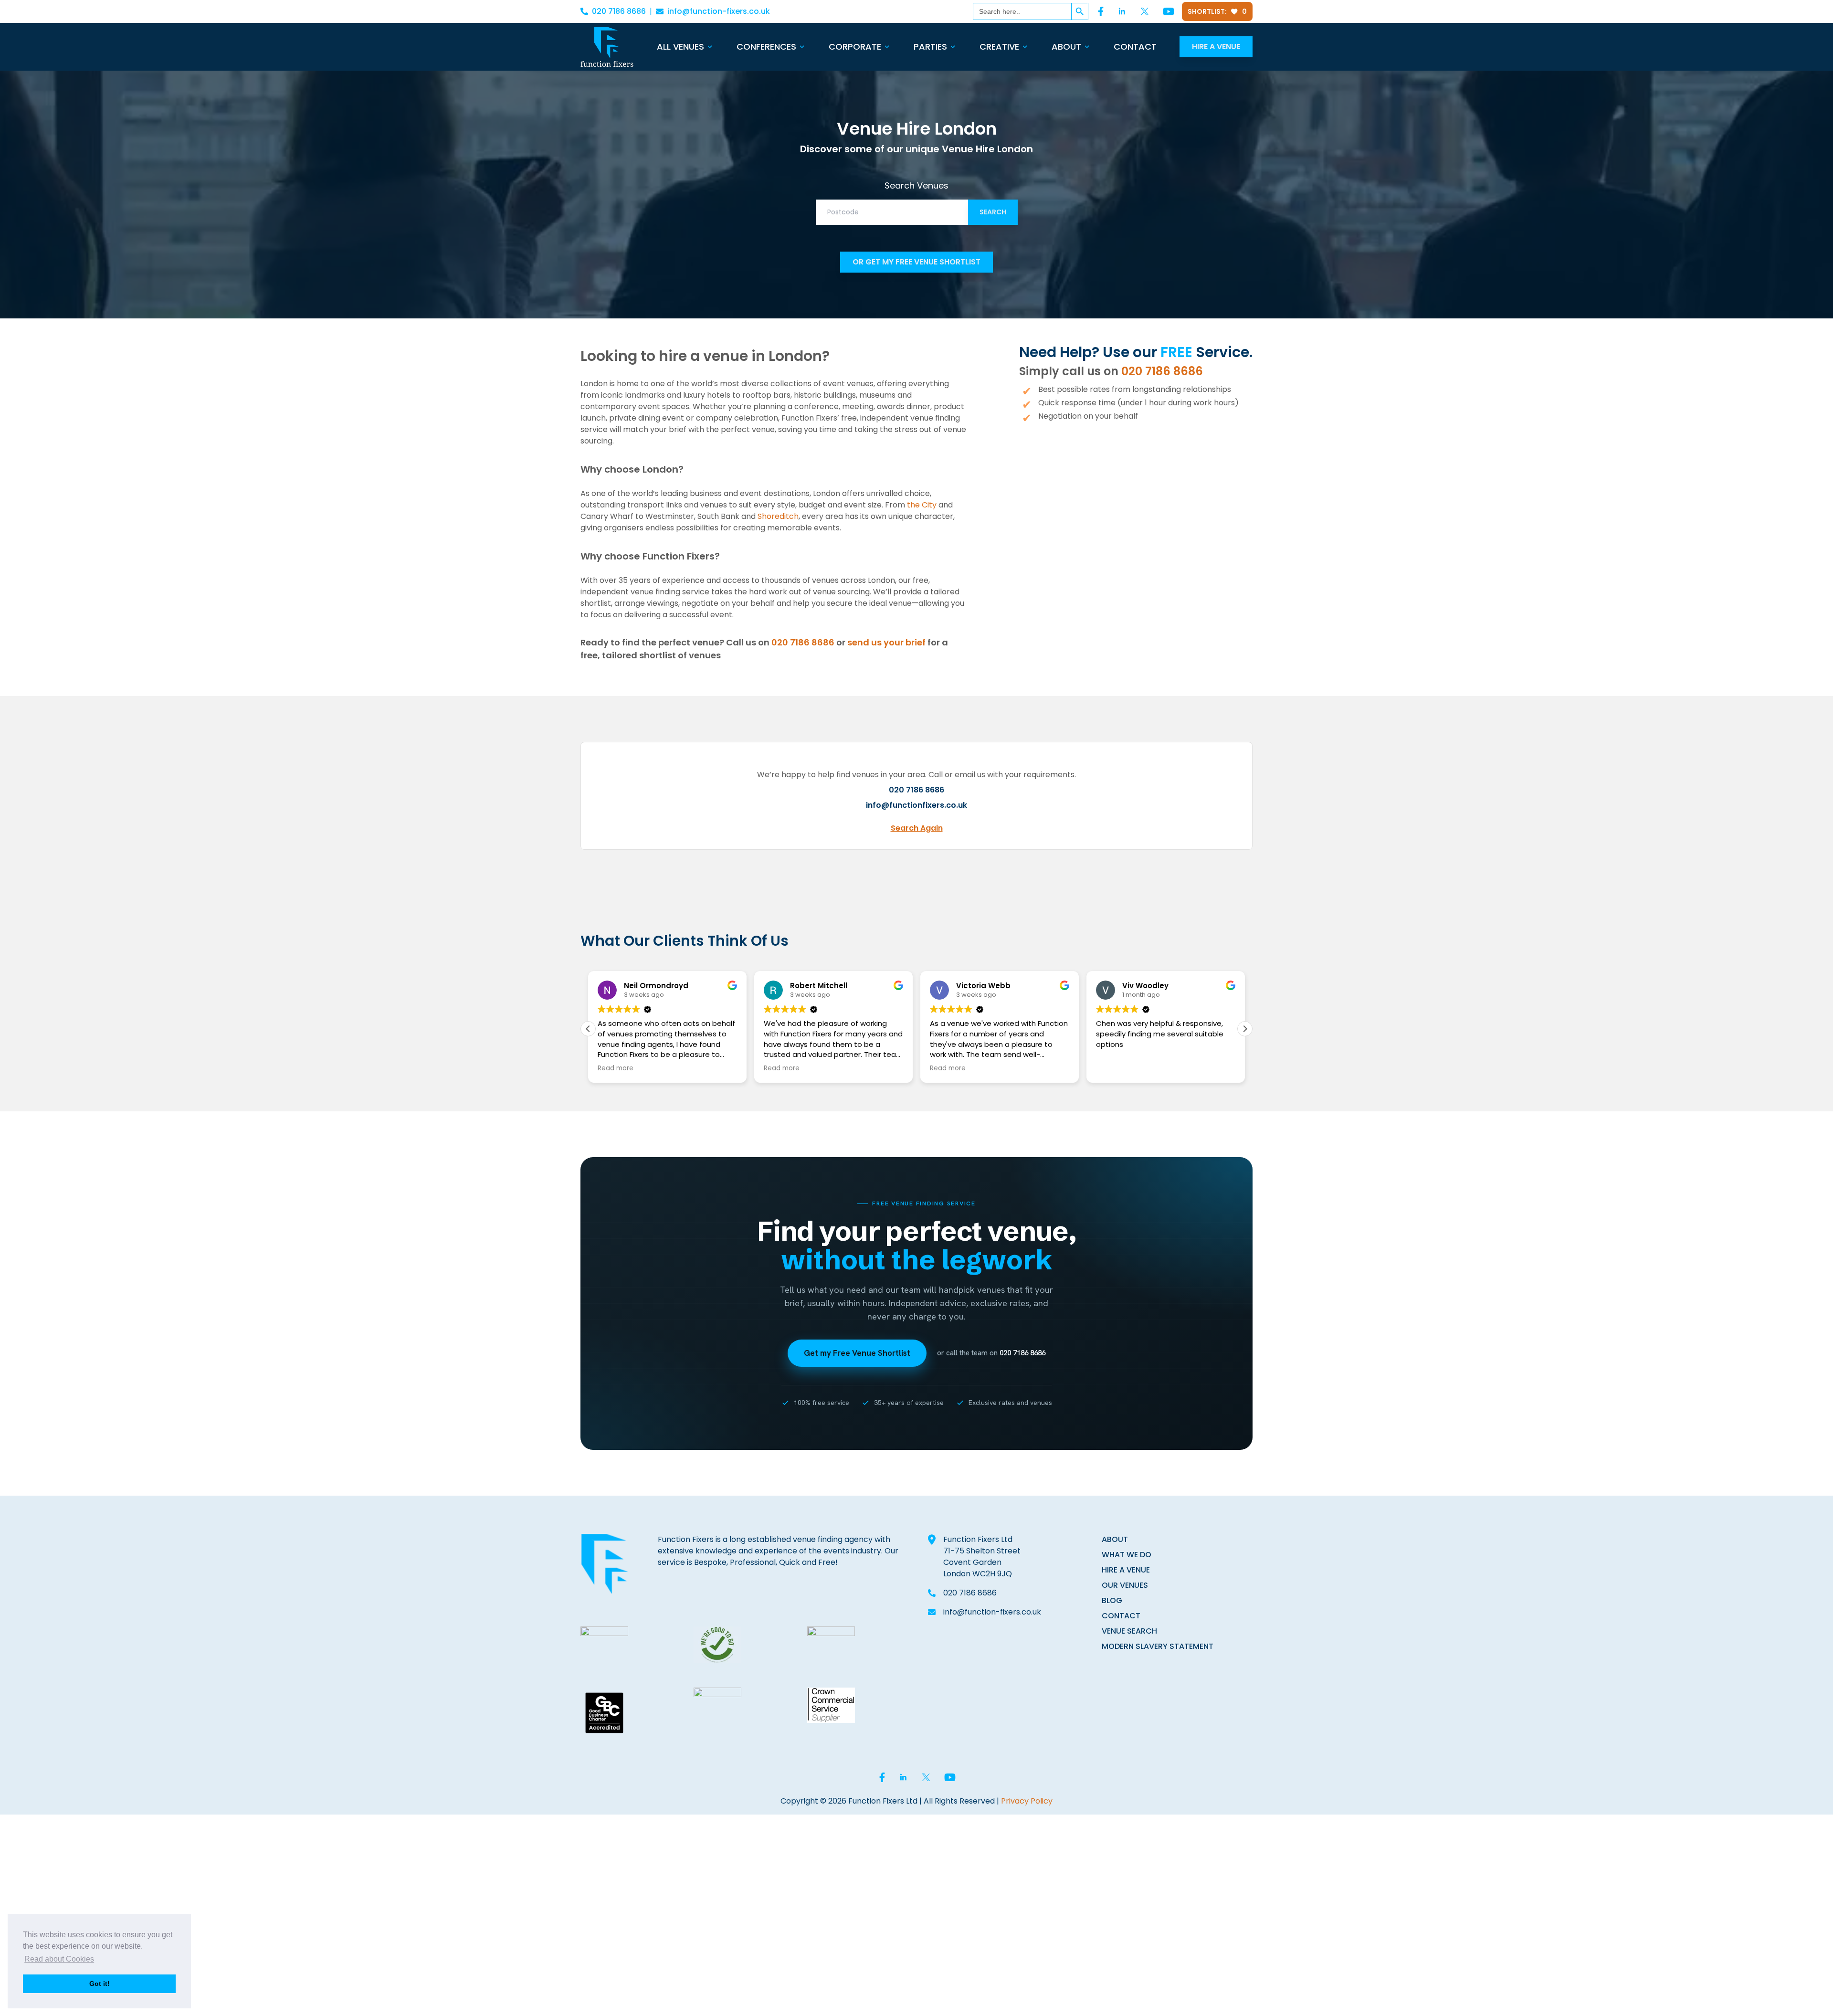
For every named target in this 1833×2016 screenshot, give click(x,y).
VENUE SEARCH (1129, 1631)
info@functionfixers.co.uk (916, 805)
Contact (1135, 47)
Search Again (917, 828)
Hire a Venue (1216, 47)
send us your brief (886, 642)
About (1066, 47)
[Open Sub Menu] (709, 47)
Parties (930, 47)
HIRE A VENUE (1126, 1570)
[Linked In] (1122, 11)
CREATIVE (999, 47)
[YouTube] (1169, 11)
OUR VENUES (1125, 1585)
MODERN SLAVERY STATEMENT (1158, 1646)
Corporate (855, 47)
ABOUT (1115, 1539)
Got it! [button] (100, 1984)
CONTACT (1121, 1616)
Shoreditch (778, 516)
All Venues (680, 47)
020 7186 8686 (619, 11)
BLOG (1112, 1600)
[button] (1245, 1029)
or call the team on (991, 1353)
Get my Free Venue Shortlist (857, 1353)
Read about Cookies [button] (59, 1959)
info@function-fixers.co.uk (719, 11)
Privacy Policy (1027, 1801)
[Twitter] (1145, 11)
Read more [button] (616, 1068)
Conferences (766, 47)
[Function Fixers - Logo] (607, 47)
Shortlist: (1217, 11)
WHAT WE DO (1127, 1555)
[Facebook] (1101, 11)
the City (922, 505)
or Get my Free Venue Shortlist (916, 262)
